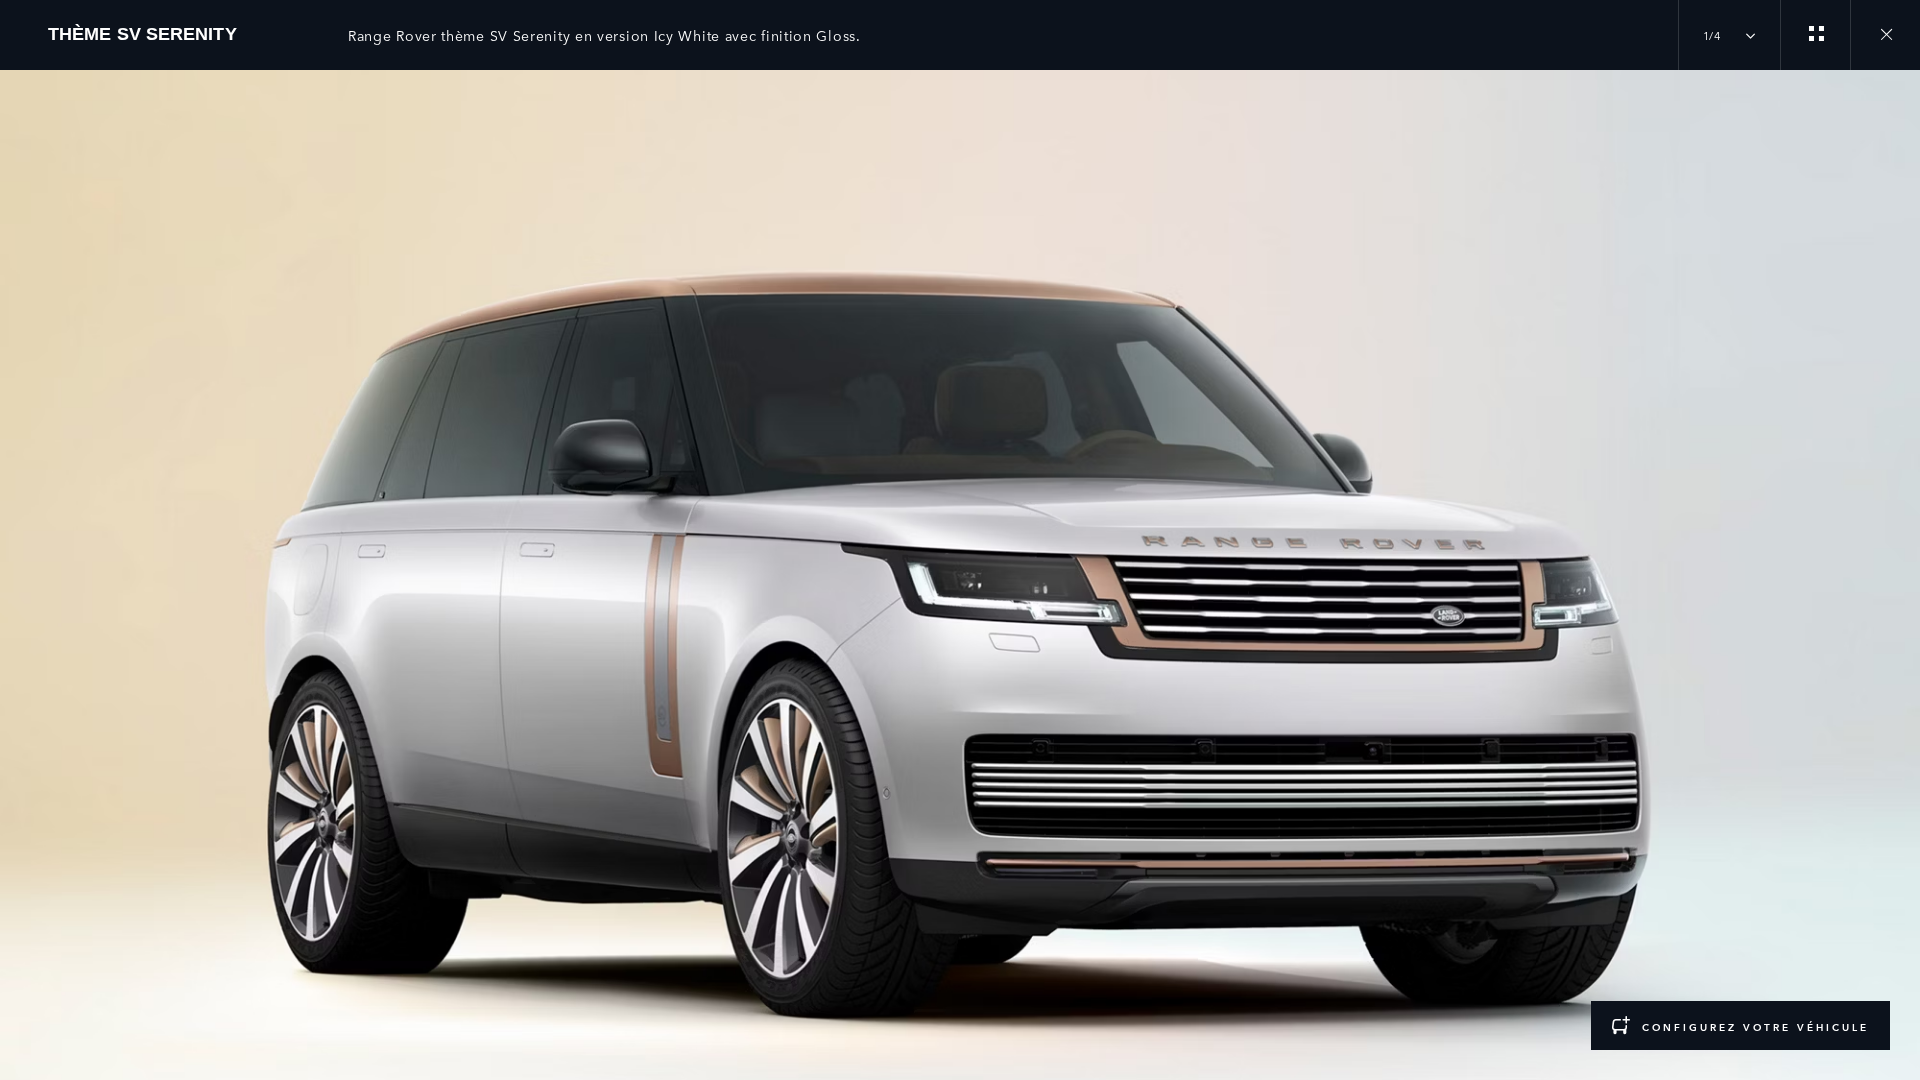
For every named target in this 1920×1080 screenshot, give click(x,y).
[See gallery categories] (1815, 35)
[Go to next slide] (1898, 553)
